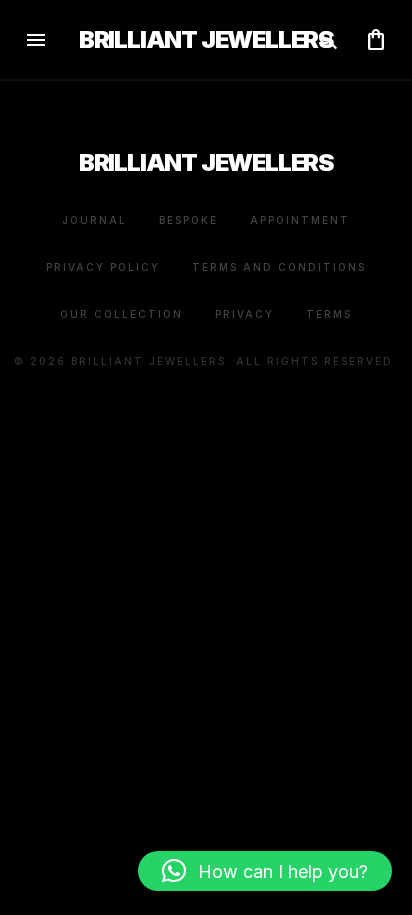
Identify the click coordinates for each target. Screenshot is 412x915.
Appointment (300, 220)
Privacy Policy (103, 267)
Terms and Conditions (279, 267)
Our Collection (121, 314)
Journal (94, 220)
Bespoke (188, 220)
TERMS (329, 314)
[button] (265, 871)
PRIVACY (244, 314)
